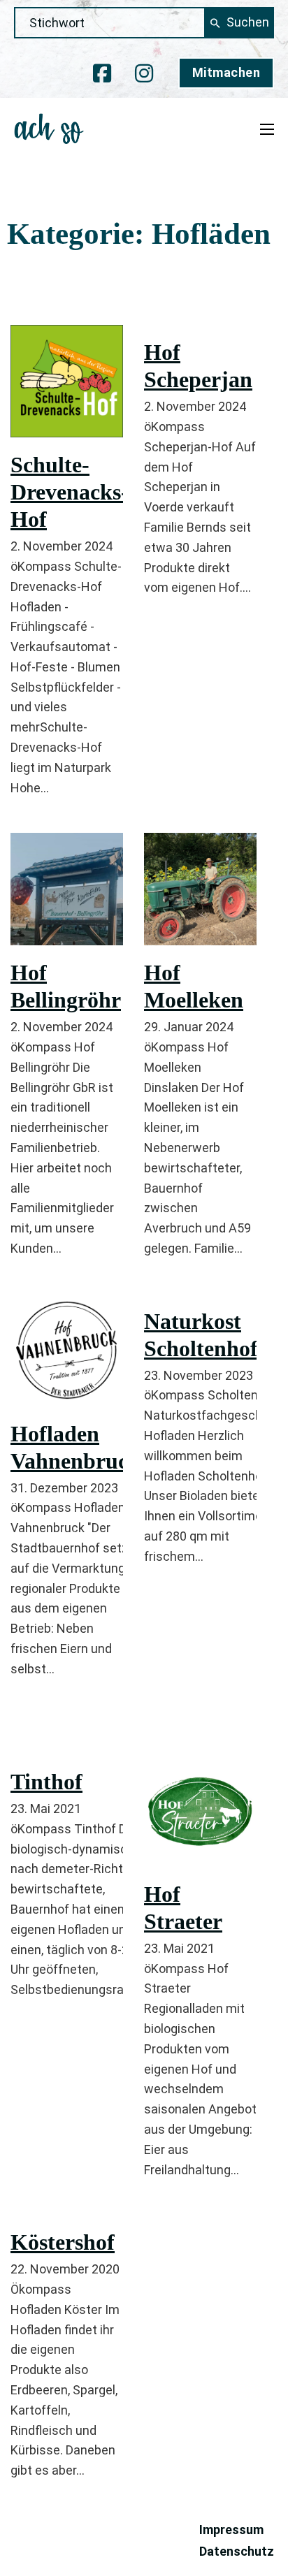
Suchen (248, 22)
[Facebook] (102, 73)
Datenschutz (237, 2551)
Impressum (231, 2530)
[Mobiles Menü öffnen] (267, 129)
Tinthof (46, 1782)
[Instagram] (144, 73)
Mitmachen (226, 72)
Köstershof (63, 2242)
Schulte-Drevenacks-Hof (70, 492)
